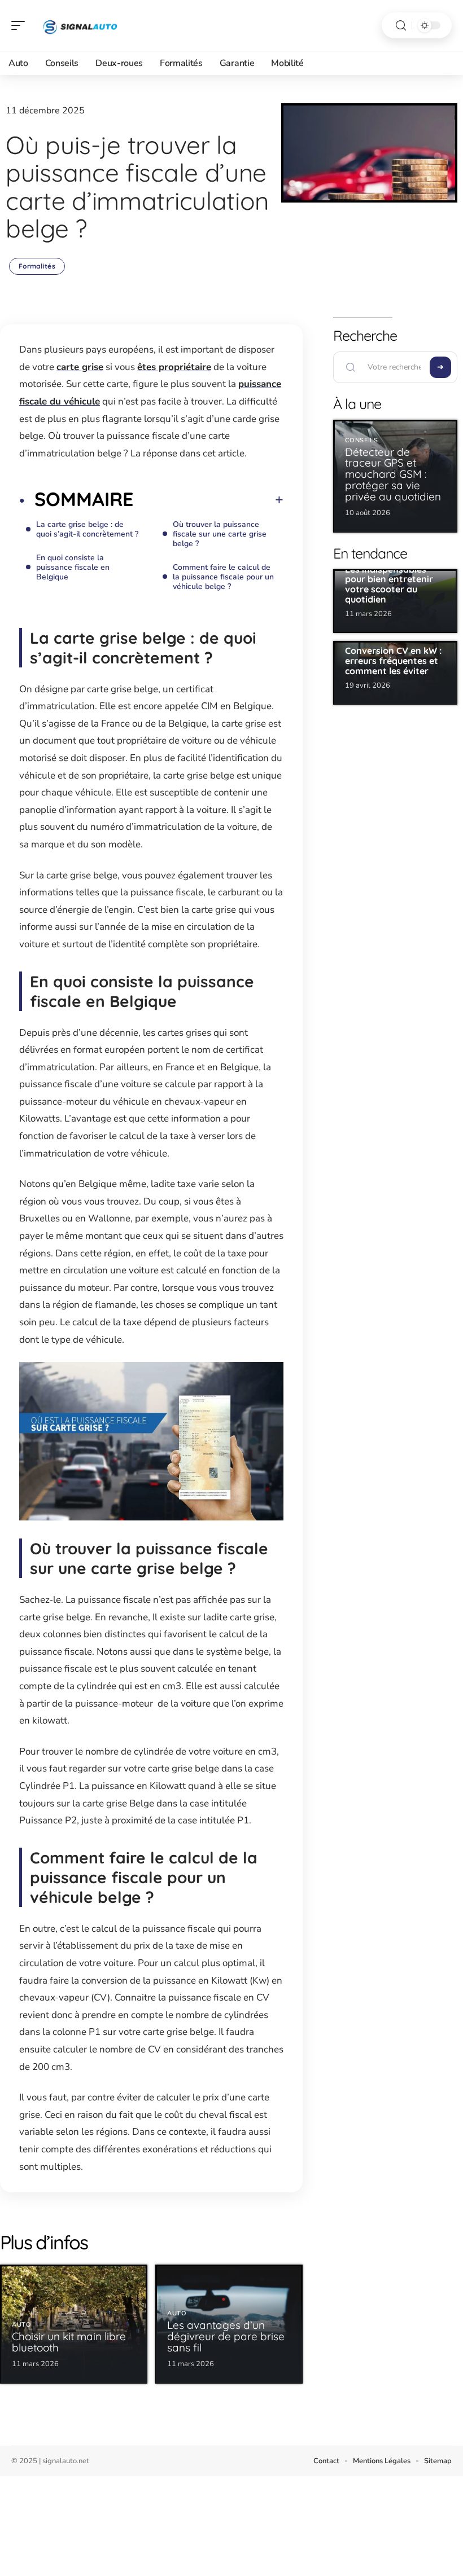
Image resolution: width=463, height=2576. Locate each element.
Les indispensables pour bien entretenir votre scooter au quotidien (389, 584)
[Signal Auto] (81, 25)
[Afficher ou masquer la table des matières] (208, 500)
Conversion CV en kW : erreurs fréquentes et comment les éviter (393, 660)
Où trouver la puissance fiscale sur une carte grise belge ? (220, 534)
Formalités (37, 266)
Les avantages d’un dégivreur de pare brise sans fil (226, 2336)
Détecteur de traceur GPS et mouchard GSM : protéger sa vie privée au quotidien (393, 474)
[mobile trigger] (21, 25)
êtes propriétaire (174, 367)
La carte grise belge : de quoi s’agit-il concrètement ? (87, 529)
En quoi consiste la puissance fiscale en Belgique (73, 567)
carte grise (80, 367)
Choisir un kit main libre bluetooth (69, 2342)
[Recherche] (401, 26)
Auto (22, 2325)
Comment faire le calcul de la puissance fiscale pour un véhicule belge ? (223, 577)
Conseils (362, 440)
